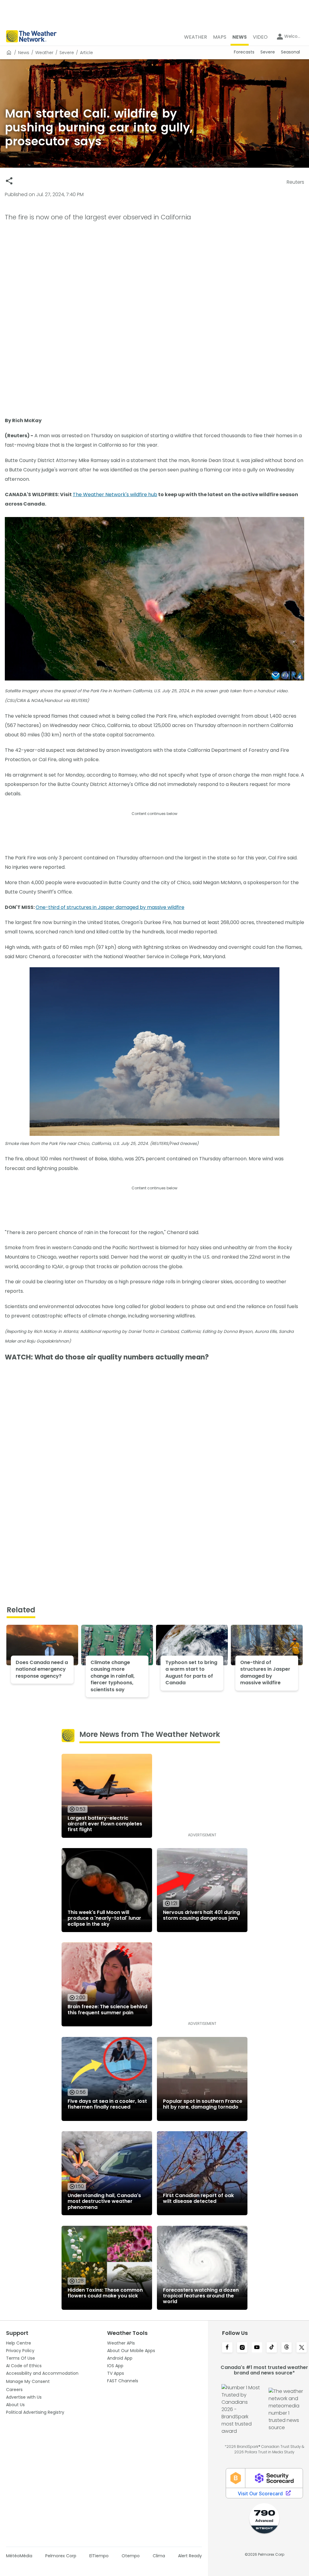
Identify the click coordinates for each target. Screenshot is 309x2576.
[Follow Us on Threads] (287, 2348)
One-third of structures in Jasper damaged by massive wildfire (110, 907)
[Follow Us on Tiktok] (272, 2348)
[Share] (9, 181)
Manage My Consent (28, 2381)
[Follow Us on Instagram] (242, 2348)
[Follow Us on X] (302, 2348)
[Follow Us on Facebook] (227, 2348)
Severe (67, 53)
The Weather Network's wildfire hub (115, 495)
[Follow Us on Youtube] (257, 2348)
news (24, 53)
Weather (44, 53)
